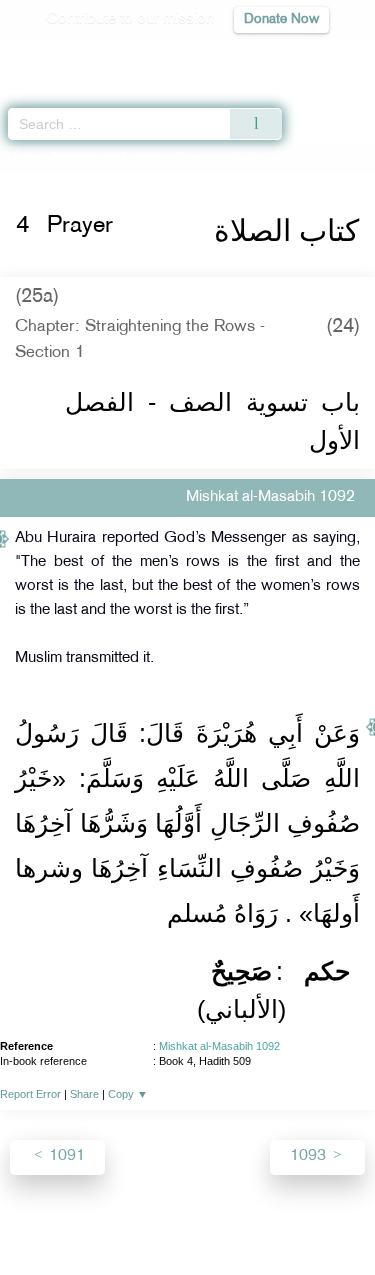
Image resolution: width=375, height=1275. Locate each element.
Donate (349, 1216)
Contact (286, 1216)
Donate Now (281, 19)
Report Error (30, 1094)
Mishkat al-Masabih (108, 158)
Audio (316, 55)
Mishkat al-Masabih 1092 (219, 1046)
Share (84, 1094)
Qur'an (80, 55)
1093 (310, 1156)
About (22, 1216)
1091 (65, 1156)
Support (132, 1216)
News (73, 1216)
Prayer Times (236, 55)
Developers (210, 1216)
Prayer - (232, 158)
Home (23, 158)
